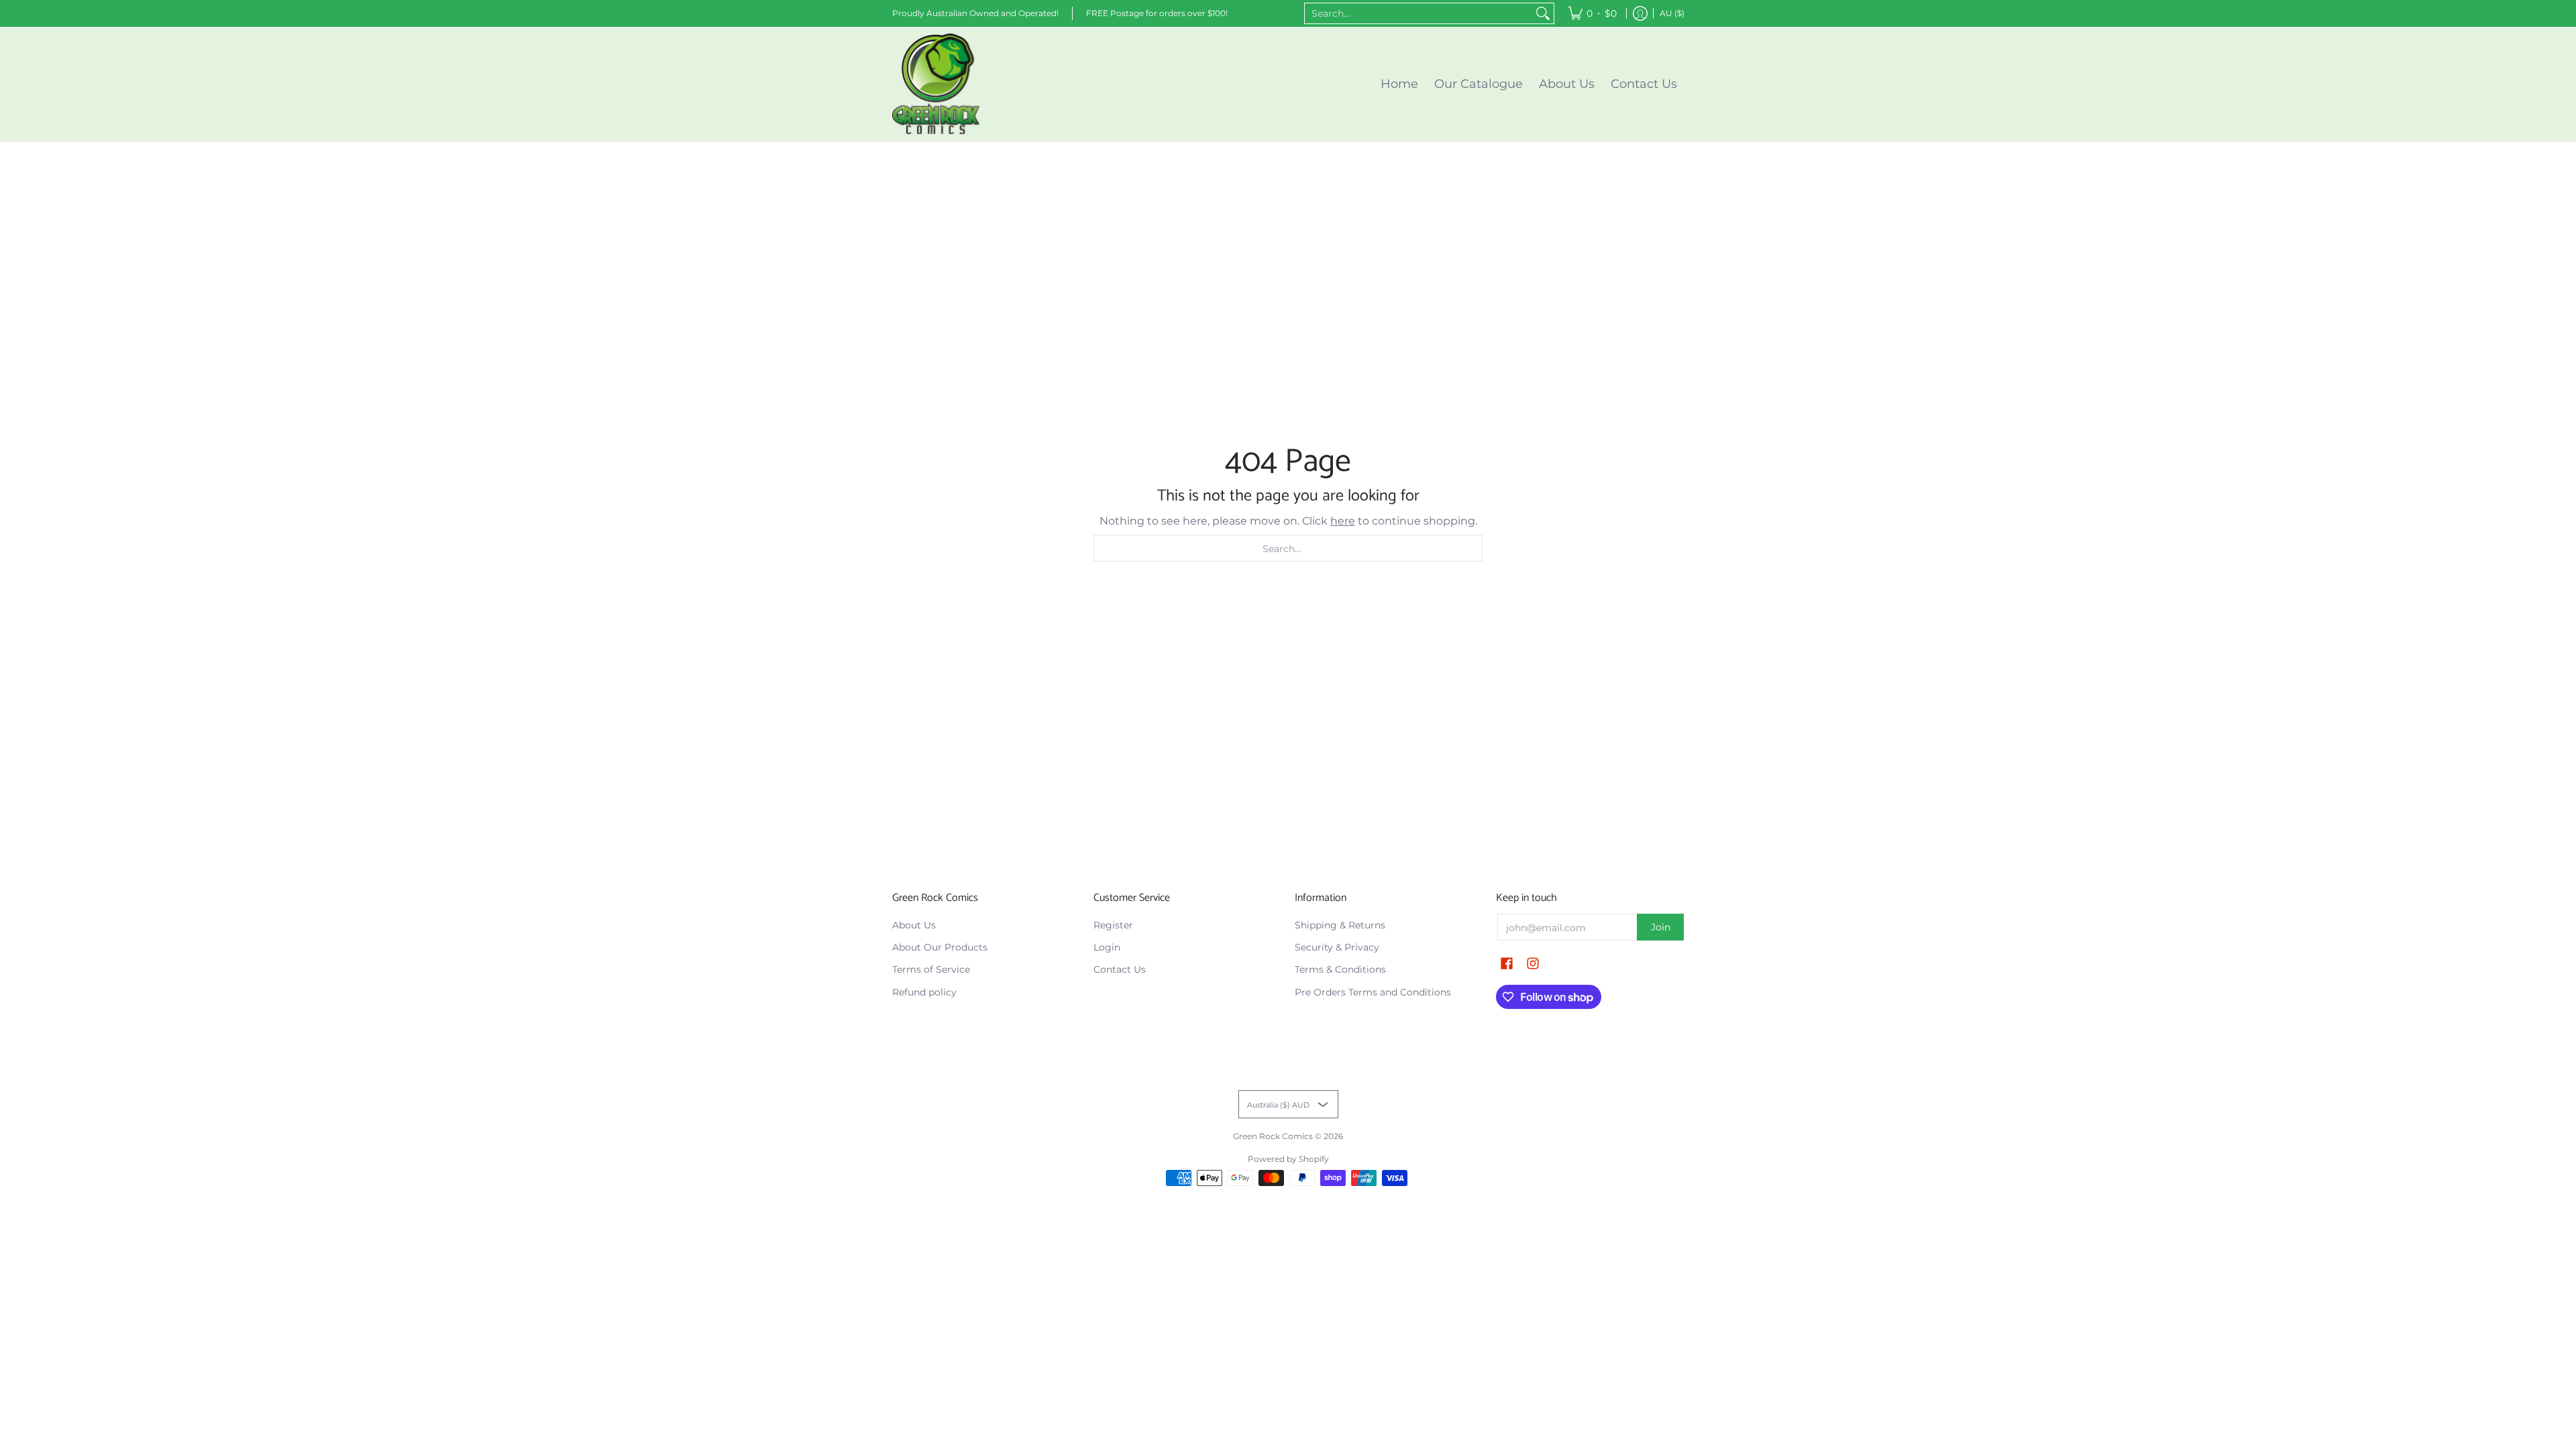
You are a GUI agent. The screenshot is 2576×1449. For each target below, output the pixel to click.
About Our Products (940, 947)
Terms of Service (931, 969)
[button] (1507, 964)
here (1343, 521)
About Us (914, 925)
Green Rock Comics (1273, 1136)
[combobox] (1418, 13)
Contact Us (1120, 969)
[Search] (1543, 13)
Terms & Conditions (1340, 969)
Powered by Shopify (1288, 1159)
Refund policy (924, 992)
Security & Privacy (1337, 947)
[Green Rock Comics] (936, 84)
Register (1113, 925)
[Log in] (1640, 13)
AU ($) (1672, 13)
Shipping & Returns (1340, 925)
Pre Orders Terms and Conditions (1373, 992)
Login (1107, 947)
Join (1661, 927)
